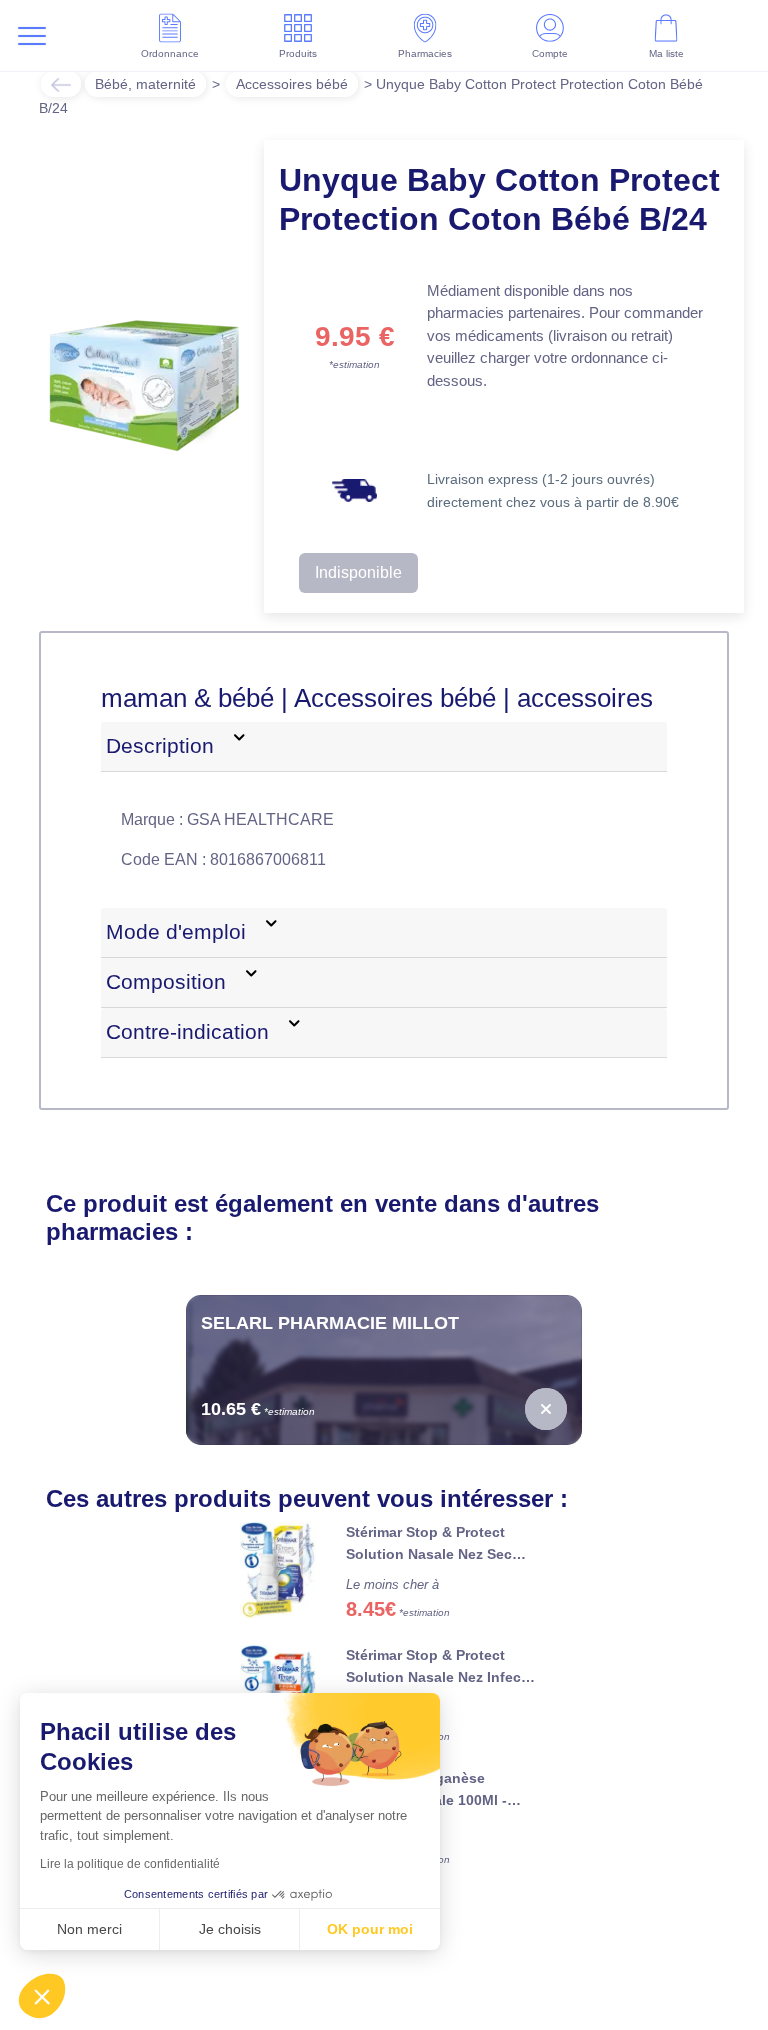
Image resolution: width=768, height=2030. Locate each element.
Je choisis (230, 1929)
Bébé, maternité (145, 84)
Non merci (89, 1929)
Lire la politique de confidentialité (130, 1864)
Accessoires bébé (292, 84)
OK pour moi (370, 1929)
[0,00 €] (546, 1409)
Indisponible (358, 572)
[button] (42, 1996)
